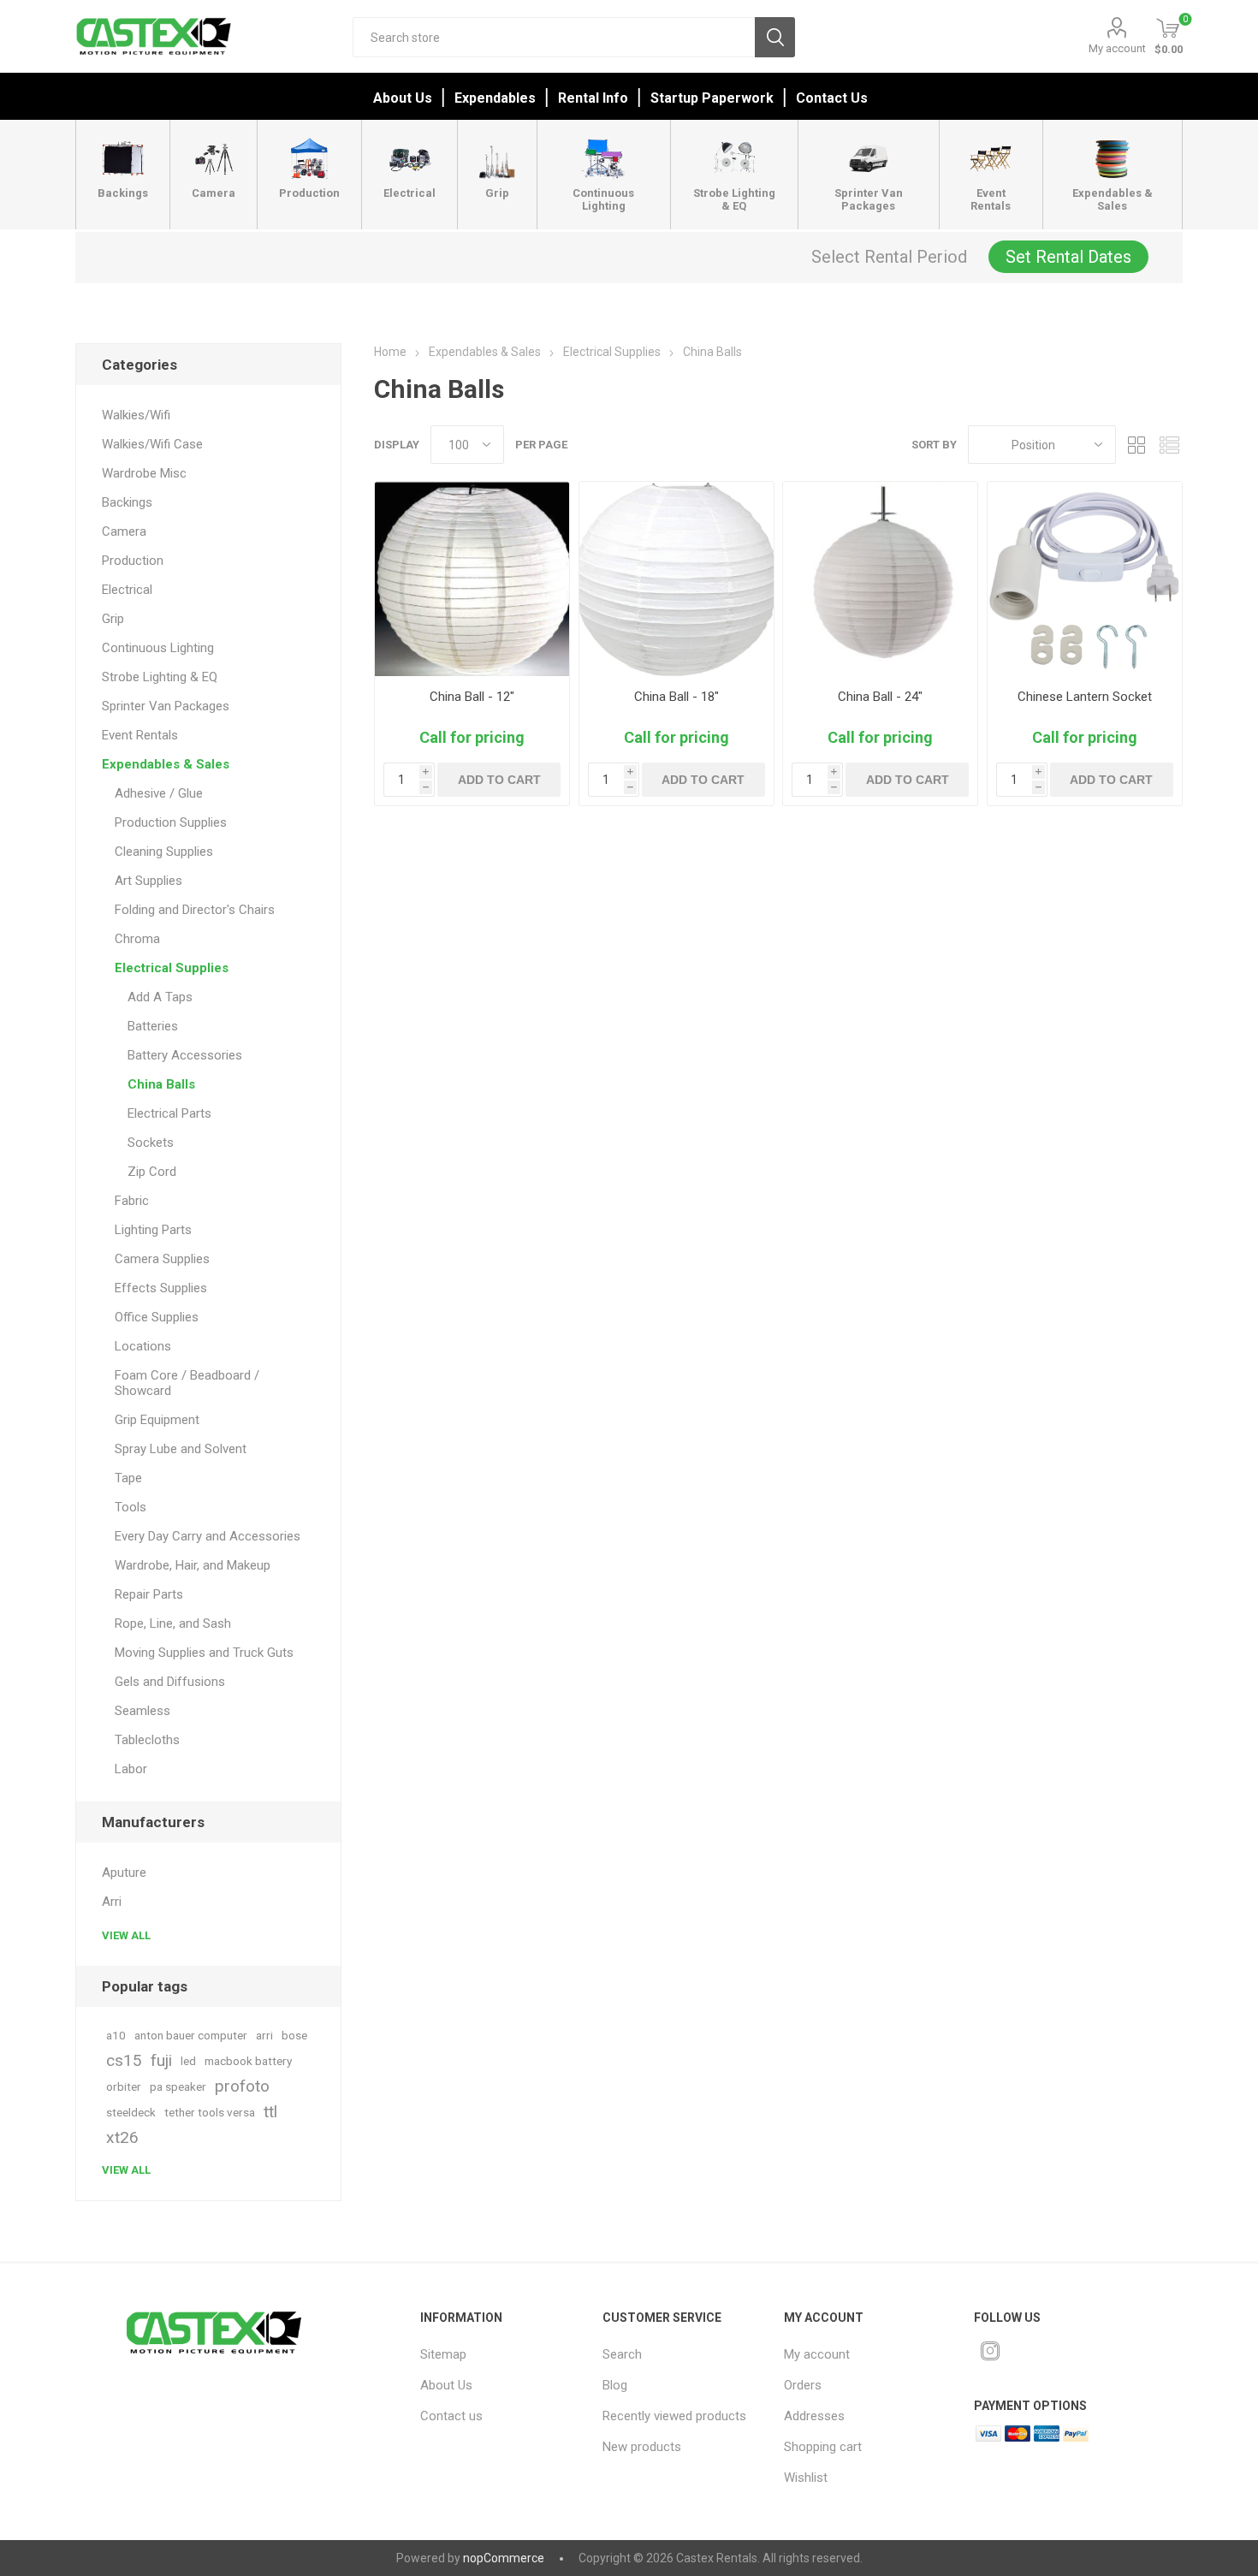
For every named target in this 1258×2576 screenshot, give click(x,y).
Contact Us (832, 98)
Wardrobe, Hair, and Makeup (193, 1565)
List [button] (1170, 445)
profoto (242, 2086)
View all (126, 1935)
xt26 (122, 2137)
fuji (161, 2060)
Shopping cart (823, 2447)
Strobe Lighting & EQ (160, 677)
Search (775, 37)
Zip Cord (152, 1172)
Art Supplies (148, 881)
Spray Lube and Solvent (181, 1449)
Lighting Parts (153, 1230)
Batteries (153, 1026)
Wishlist (806, 2478)
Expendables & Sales (166, 764)
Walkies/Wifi (136, 415)
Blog (615, 2385)
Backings (127, 502)
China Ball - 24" (880, 697)
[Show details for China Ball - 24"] (880, 579)
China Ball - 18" (676, 697)
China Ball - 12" (472, 697)
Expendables (495, 98)
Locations (143, 1346)
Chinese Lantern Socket (1085, 697)
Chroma (137, 939)
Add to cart (499, 780)
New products (642, 2447)
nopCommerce (504, 2558)
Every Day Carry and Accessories (208, 1536)
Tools (131, 1507)
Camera (124, 531)
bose (294, 2035)
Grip (113, 619)
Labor (131, 1769)
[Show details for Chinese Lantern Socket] (1085, 579)
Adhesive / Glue (159, 793)
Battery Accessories (185, 1055)
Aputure (124, 1873)
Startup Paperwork (712, 98)
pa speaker (178, 2086)
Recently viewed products (674, 2416)
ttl (270, 2112)
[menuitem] (499, 2354)
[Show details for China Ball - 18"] (676, 579)
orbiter (124, 2086)
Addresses (814, 2416)
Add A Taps (160, 997)
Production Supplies (171, 822)
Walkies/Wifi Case (152, 444)
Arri (112, 1902)
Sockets (151, 1143)
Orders (803, 2385)
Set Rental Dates (1068, 257)
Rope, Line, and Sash (173, 1623)
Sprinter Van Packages (166, 706)
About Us (403, 98)
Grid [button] (1137, 445)
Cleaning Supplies (164, 852)
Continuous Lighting (158, 648)
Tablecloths (147, 1740)
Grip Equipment (157, 1420)
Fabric (132, 1201)
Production (133, 561)
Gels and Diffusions (170, 1682)
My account (1117, 48)
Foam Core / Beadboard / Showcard (187, 1383)
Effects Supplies (161, 1288)
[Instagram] (990, 2351)
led (188, 2061)
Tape (128, 1478)
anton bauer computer (191, 2035)
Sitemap (443, 2354)
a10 (116, 2035)
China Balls (161, 1084)
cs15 (124, 2060)
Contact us (451, 2416)
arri (264, 2035)
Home (390, 352)
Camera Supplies (162, 1259)
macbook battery (248, 2061)
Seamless (142, 1711)
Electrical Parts (169, 1113)
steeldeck (131, 2112)
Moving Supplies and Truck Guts (204, 1653)
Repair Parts (149, 1594)
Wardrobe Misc (144, 473)
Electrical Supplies (172, 968)
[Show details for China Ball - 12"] (472, 579)
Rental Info (593, 98)
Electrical (127, 590)
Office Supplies (157, 1317)
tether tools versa (210, 2112)
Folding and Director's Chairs (195, 910)
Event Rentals (140, 735)
